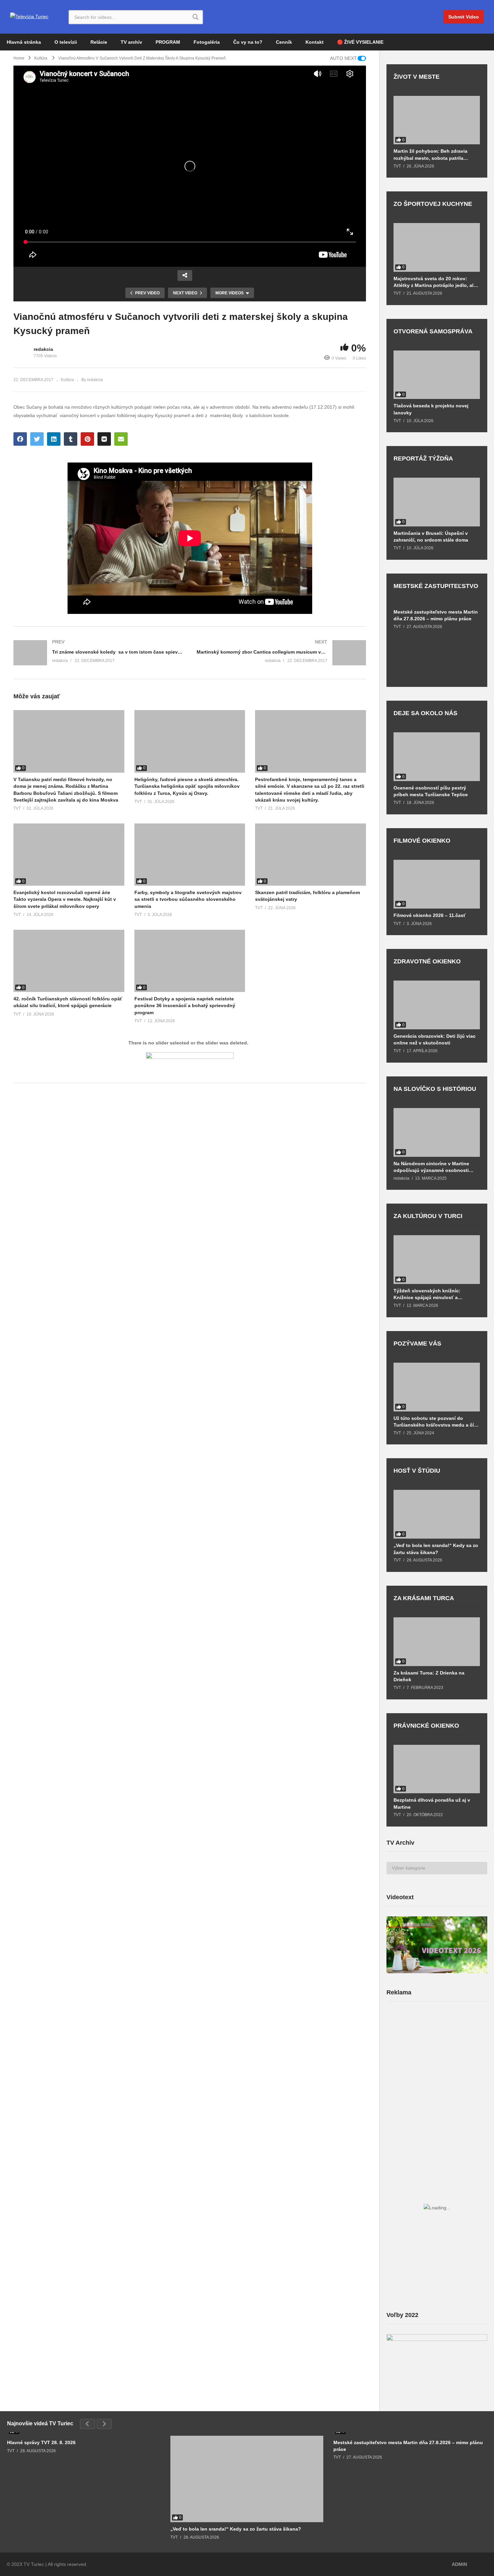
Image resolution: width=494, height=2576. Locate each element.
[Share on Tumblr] (71, 439)
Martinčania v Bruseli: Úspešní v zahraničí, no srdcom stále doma (431, 537)
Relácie (99, 42)
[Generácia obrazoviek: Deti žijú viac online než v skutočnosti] (437, 1005)
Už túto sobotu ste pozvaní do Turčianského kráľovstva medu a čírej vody (437, 1422)
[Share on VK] (104, 439)
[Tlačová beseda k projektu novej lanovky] (437, 375)
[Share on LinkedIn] (54, 439)
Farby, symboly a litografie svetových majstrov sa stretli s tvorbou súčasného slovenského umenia (188, 899)
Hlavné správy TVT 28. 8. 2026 (41, 2442)
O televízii (66, 42)
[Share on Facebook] (20, 439)
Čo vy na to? (248, 42)
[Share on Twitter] (37, 439)
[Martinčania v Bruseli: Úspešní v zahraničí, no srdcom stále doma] (437, 502)
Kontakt (315, 42)
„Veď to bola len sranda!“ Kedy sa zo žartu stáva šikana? (436, 1549)
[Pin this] (87, 439)
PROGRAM (168, 42)
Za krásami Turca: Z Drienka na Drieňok (429, 1676)
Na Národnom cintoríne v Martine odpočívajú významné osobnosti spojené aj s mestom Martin (431, 1167)
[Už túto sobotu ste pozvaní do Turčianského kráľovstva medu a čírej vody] (437, 1387)
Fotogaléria (207, 42)
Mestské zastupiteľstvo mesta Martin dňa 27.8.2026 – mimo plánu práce (436, 615)
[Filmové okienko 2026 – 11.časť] (437, 884)
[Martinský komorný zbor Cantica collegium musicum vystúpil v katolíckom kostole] (281, 653)
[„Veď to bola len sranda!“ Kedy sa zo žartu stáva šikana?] (437, 1514)
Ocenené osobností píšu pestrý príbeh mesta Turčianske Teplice (431, 791)
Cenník (284, 42)
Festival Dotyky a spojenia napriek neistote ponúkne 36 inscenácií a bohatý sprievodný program (185, 1006)
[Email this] (121, 439)
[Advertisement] (437, 2060)
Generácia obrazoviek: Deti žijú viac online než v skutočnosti (435, 1039)
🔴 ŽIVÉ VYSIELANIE (360, 42)
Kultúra (67, 380)
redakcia (43, 349)
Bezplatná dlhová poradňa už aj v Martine (432, 1803)
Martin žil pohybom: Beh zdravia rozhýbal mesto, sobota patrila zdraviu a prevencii (430, 155)
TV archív (131, 42)
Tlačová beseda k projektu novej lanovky (431, 409)
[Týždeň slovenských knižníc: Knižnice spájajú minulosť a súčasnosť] (437, 1260)
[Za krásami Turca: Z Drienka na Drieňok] (437, 1642)
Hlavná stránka (24, 42)
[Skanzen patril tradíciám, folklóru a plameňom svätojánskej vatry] (311, 855)
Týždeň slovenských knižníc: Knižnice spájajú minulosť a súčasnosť (427, 1294)
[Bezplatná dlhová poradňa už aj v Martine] (437, 1769)
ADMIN (459, 2564)
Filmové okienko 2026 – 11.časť (430, 915)
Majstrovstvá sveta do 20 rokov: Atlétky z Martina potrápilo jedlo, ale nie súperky (435, 282)
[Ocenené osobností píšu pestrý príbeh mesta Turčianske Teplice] (437, 757)
